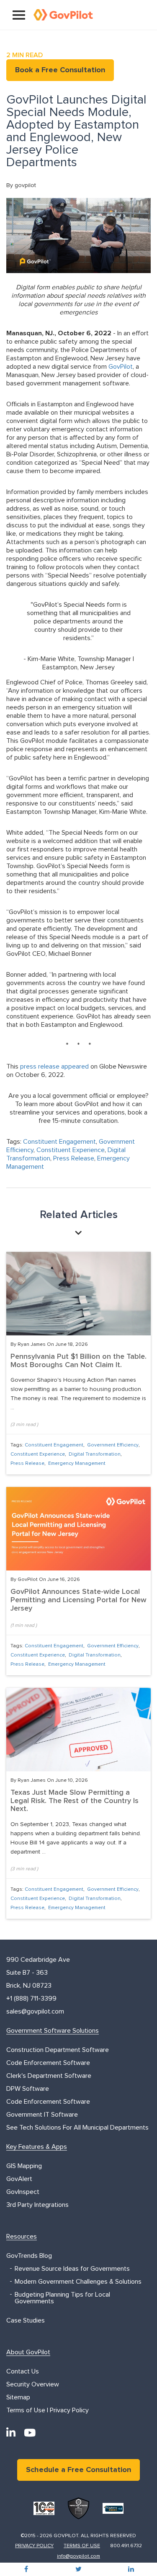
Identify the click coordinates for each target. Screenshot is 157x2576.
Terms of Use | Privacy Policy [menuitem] (48, 2410)
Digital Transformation (95, 1454)
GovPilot (121, 367)
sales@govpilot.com (35, 2011)
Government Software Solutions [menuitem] (53, 2031)
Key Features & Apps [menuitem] (37, 2147)
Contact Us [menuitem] (23, 2371)
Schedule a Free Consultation (78, 2470)
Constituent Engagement (59, 1142)
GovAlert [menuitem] (19, 2179)
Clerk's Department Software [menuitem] (49, 2076)
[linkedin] (131, 2569)
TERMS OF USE (82, 2546)
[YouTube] (30, 2433)
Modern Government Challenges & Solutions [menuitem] (78, 2282)
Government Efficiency (113, 1445)
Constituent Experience (71, 1150)
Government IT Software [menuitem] (42, 2115)
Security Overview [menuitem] (33, 2384)
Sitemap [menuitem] (18, 2397)
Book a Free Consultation (60, 70)
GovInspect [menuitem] (23, 2192)
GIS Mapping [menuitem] (24, 2166)
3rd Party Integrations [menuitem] (37, 2205)
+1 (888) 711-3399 (31, 1998)
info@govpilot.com (78, 2556)
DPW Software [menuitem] (28, 2089)
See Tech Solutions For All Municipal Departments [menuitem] (77, 2128)
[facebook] (26, 2569)
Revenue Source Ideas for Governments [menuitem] (72, 2269)
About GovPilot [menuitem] (28, 2352)
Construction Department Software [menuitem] (58, 2050)
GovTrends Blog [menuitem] (29, 2256)
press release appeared (54, 1066)
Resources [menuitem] (22, 2237)
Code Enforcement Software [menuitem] (48, 2063)
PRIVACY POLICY (34, 2546)
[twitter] (78, 2569)
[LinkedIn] (11, 2433)
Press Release (74, 1158)
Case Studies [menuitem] (26, 2320)
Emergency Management (77, 1464)
